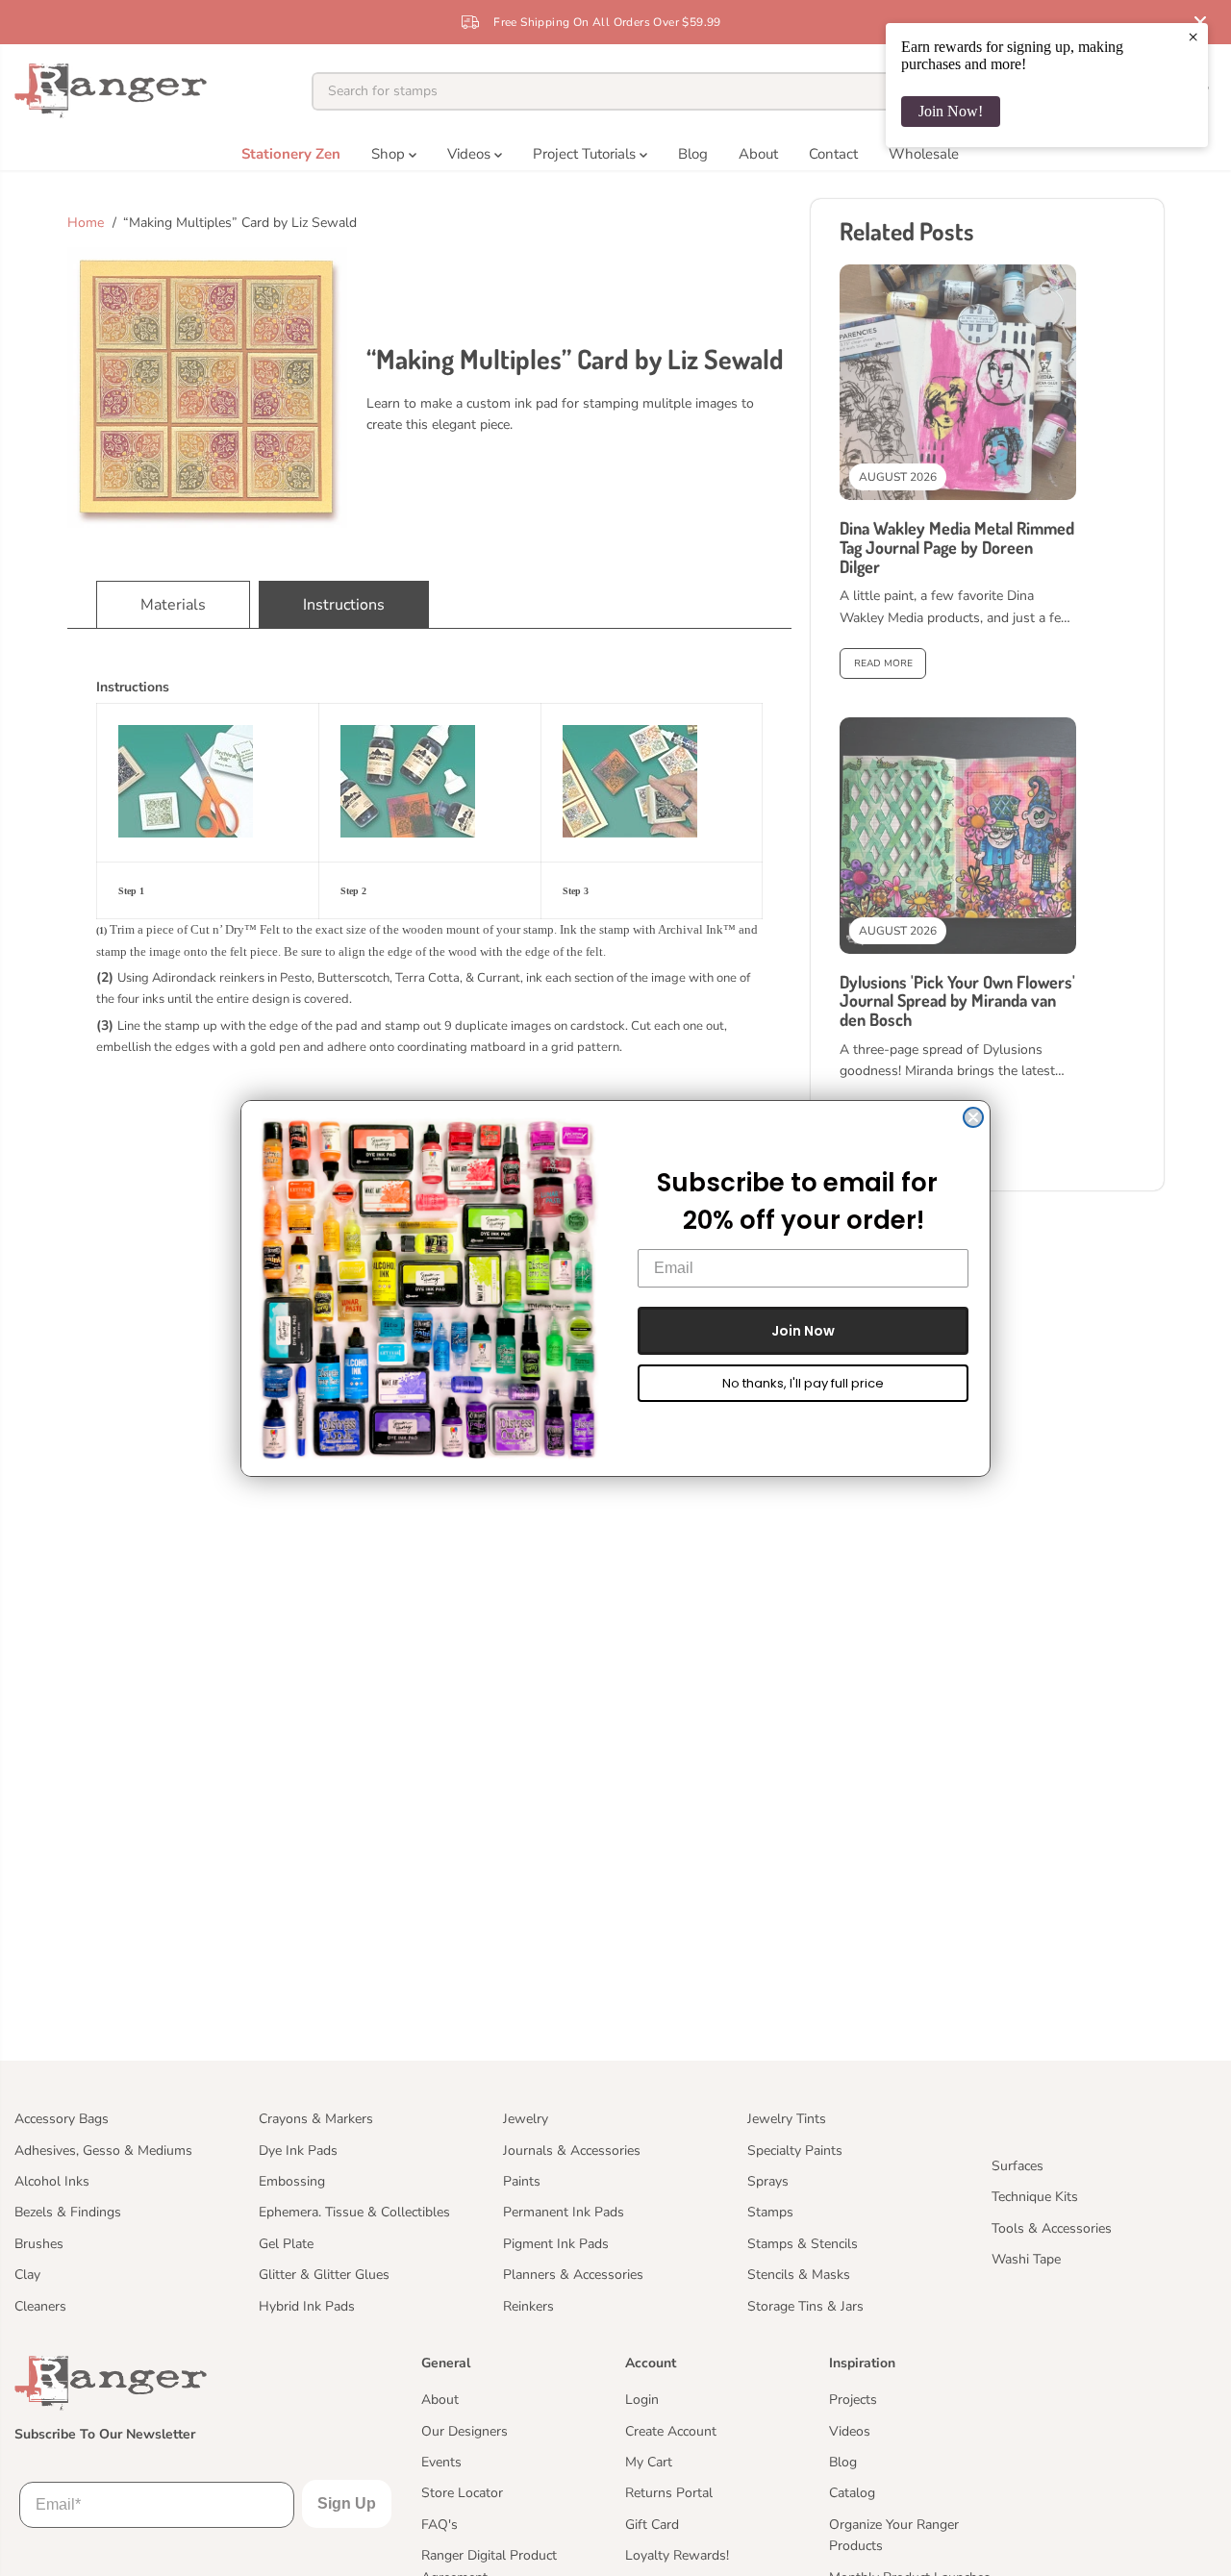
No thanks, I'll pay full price (803, 1383)
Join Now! (951, 111)
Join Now (803, 1331)
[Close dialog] (973, 1117)
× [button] (1193, 37)
